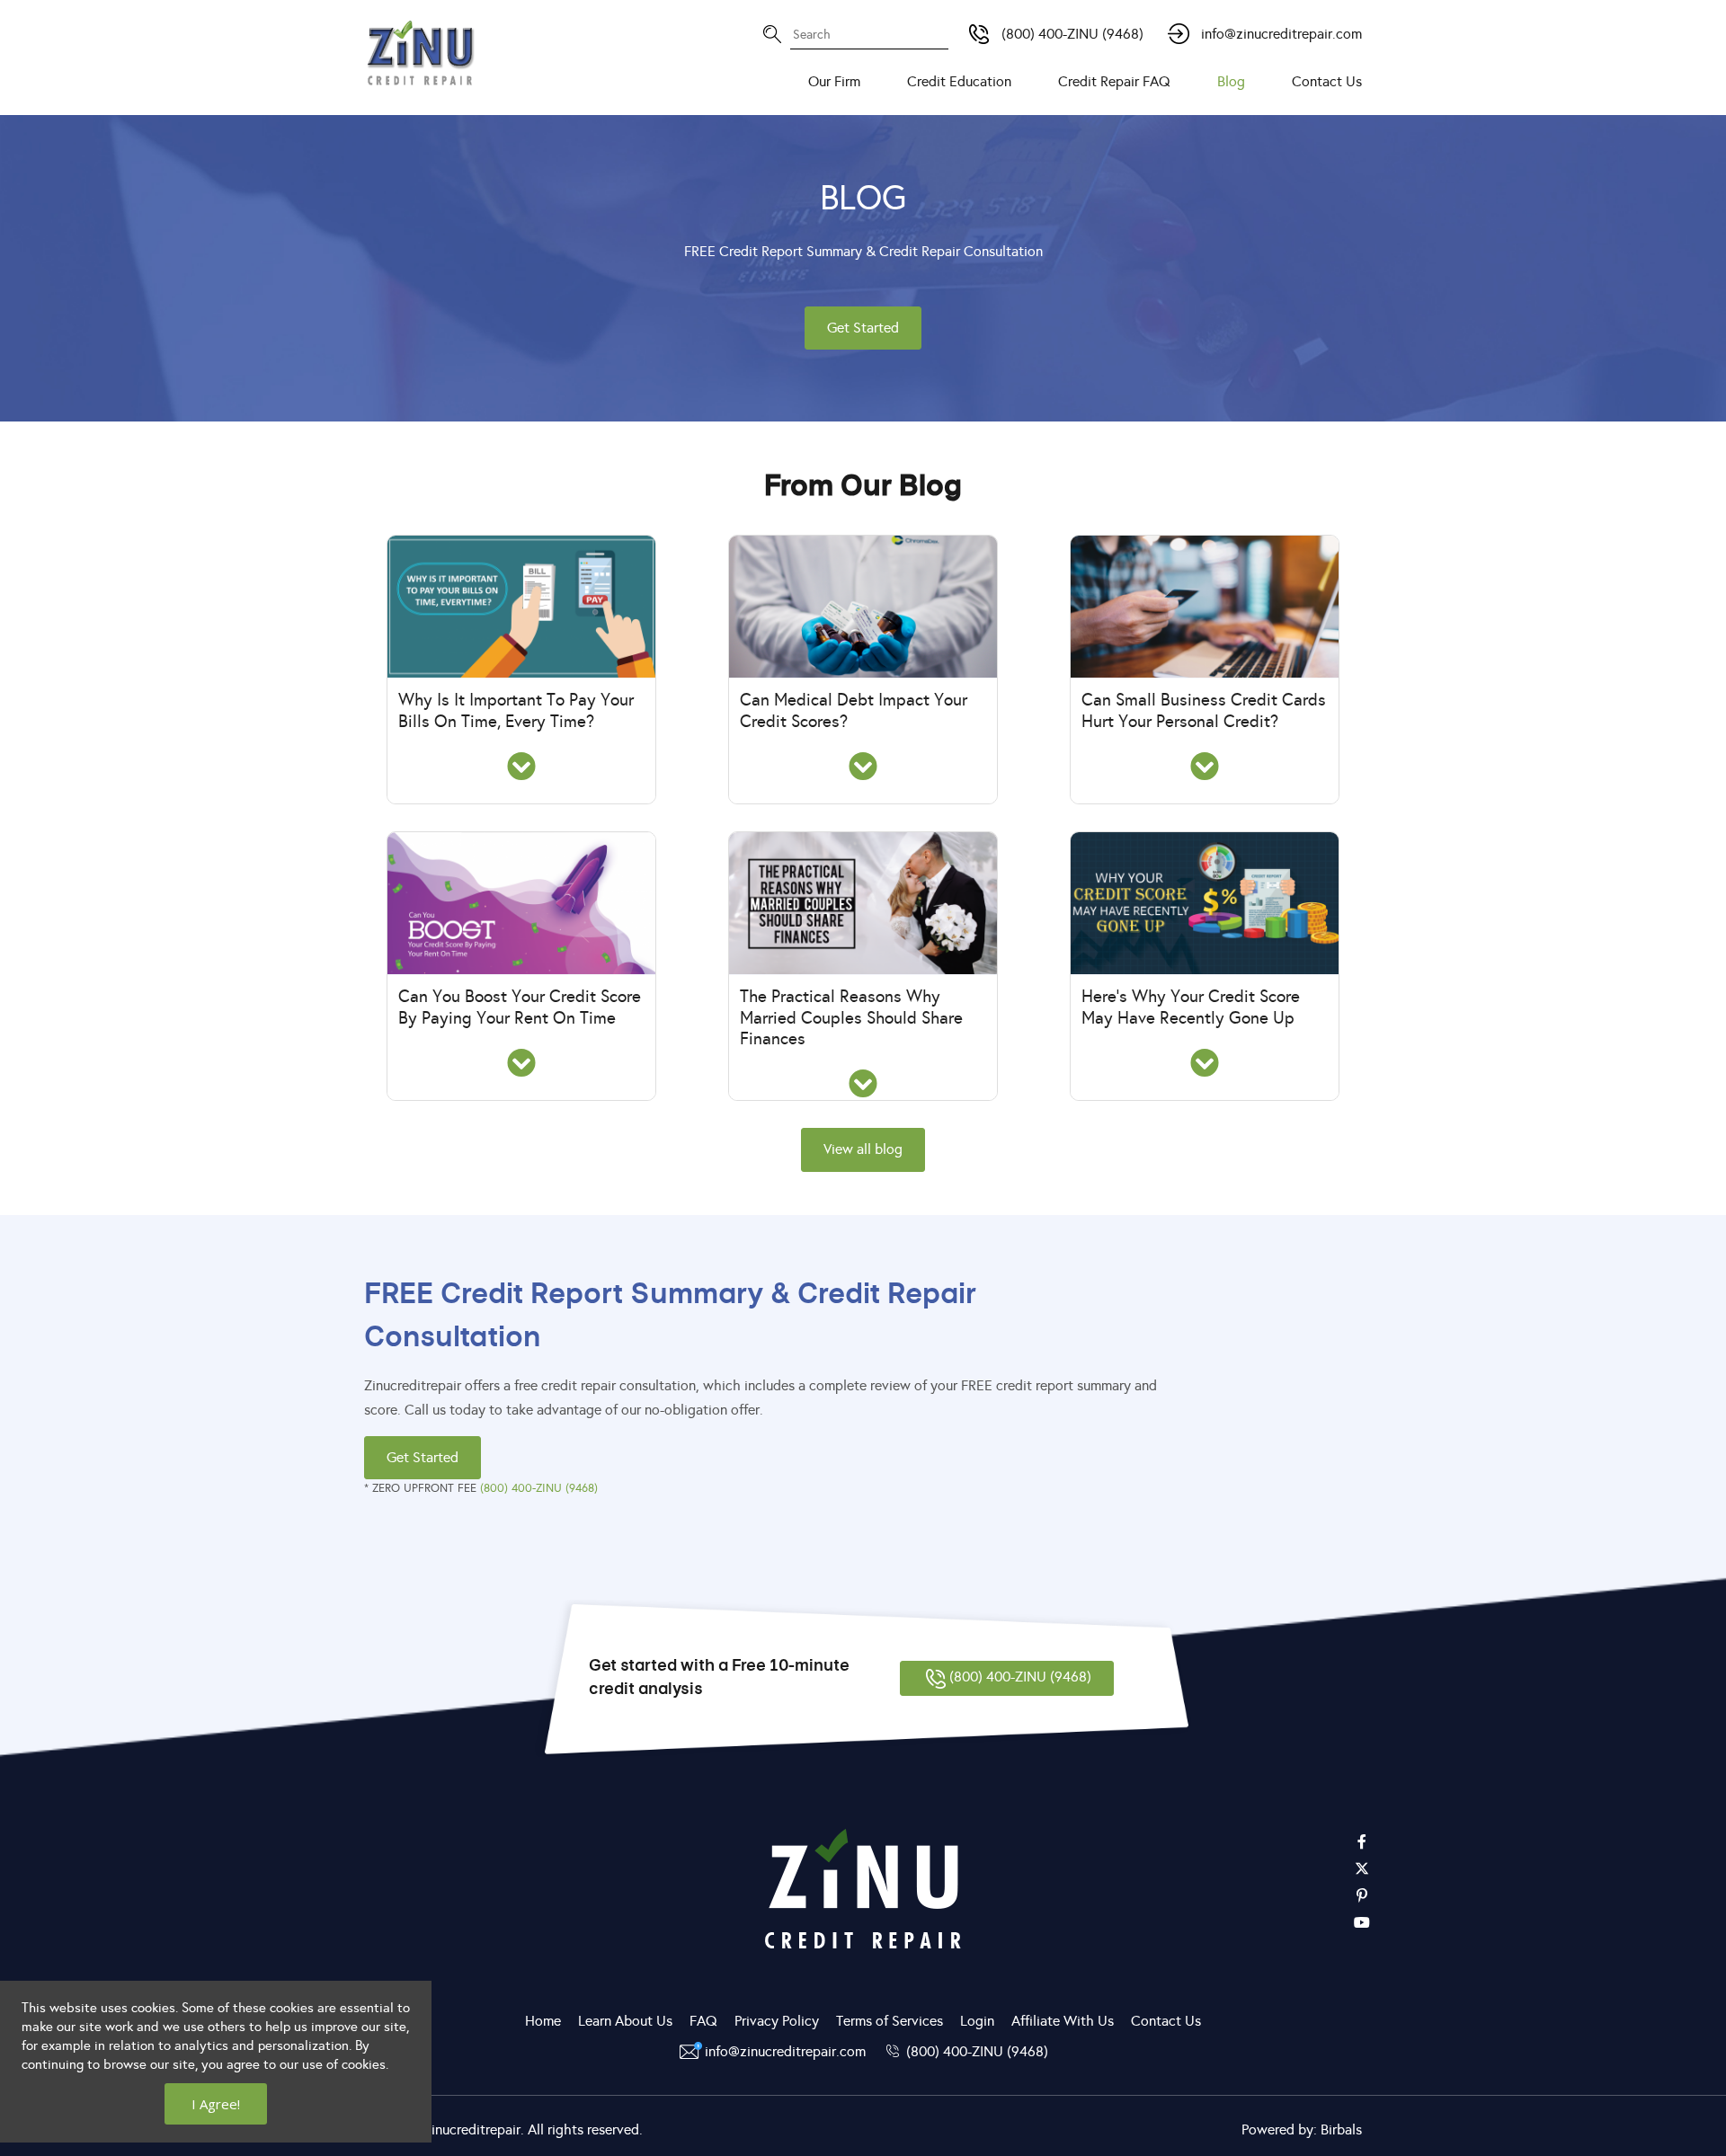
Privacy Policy (777, 2021)
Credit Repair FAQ (1114, 81)
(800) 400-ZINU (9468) (1072, 34)
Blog (1231, 81)
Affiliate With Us (1063, 2021)
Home (543, 2021)
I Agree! (216, 2104)
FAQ (703, 2021)
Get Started (863, 328)
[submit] (926, 22)
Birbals (1341, 2129)
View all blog (863, 1149)
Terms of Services (890, 2021)
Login (977, 2021)
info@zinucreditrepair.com (1281, 34)
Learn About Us (625, 2021)
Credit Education (959, 81)
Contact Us (1327, 81)
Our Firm (834, 81)
